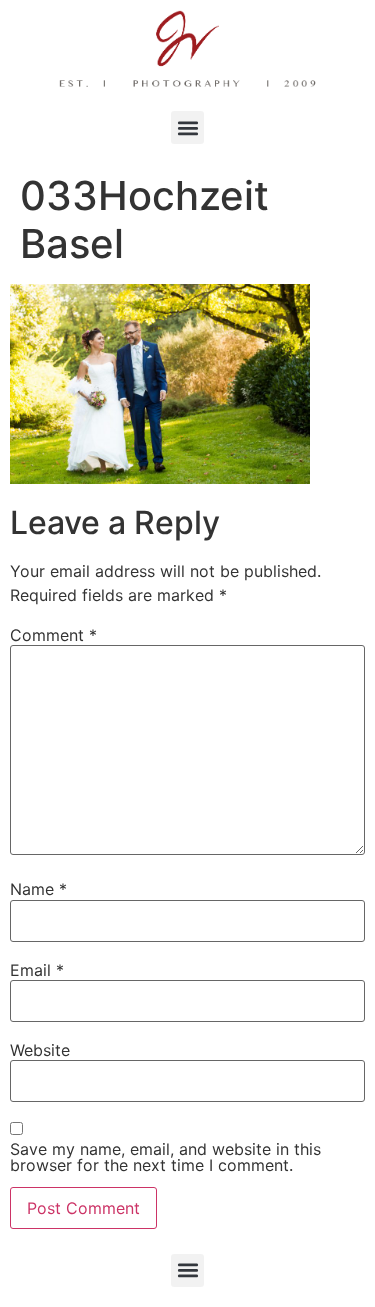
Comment (53, 635)
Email (37, 970)
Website (40, 1050)
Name (38, 889)
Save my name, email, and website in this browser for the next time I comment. (165, 1157)
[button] (187, 127)
